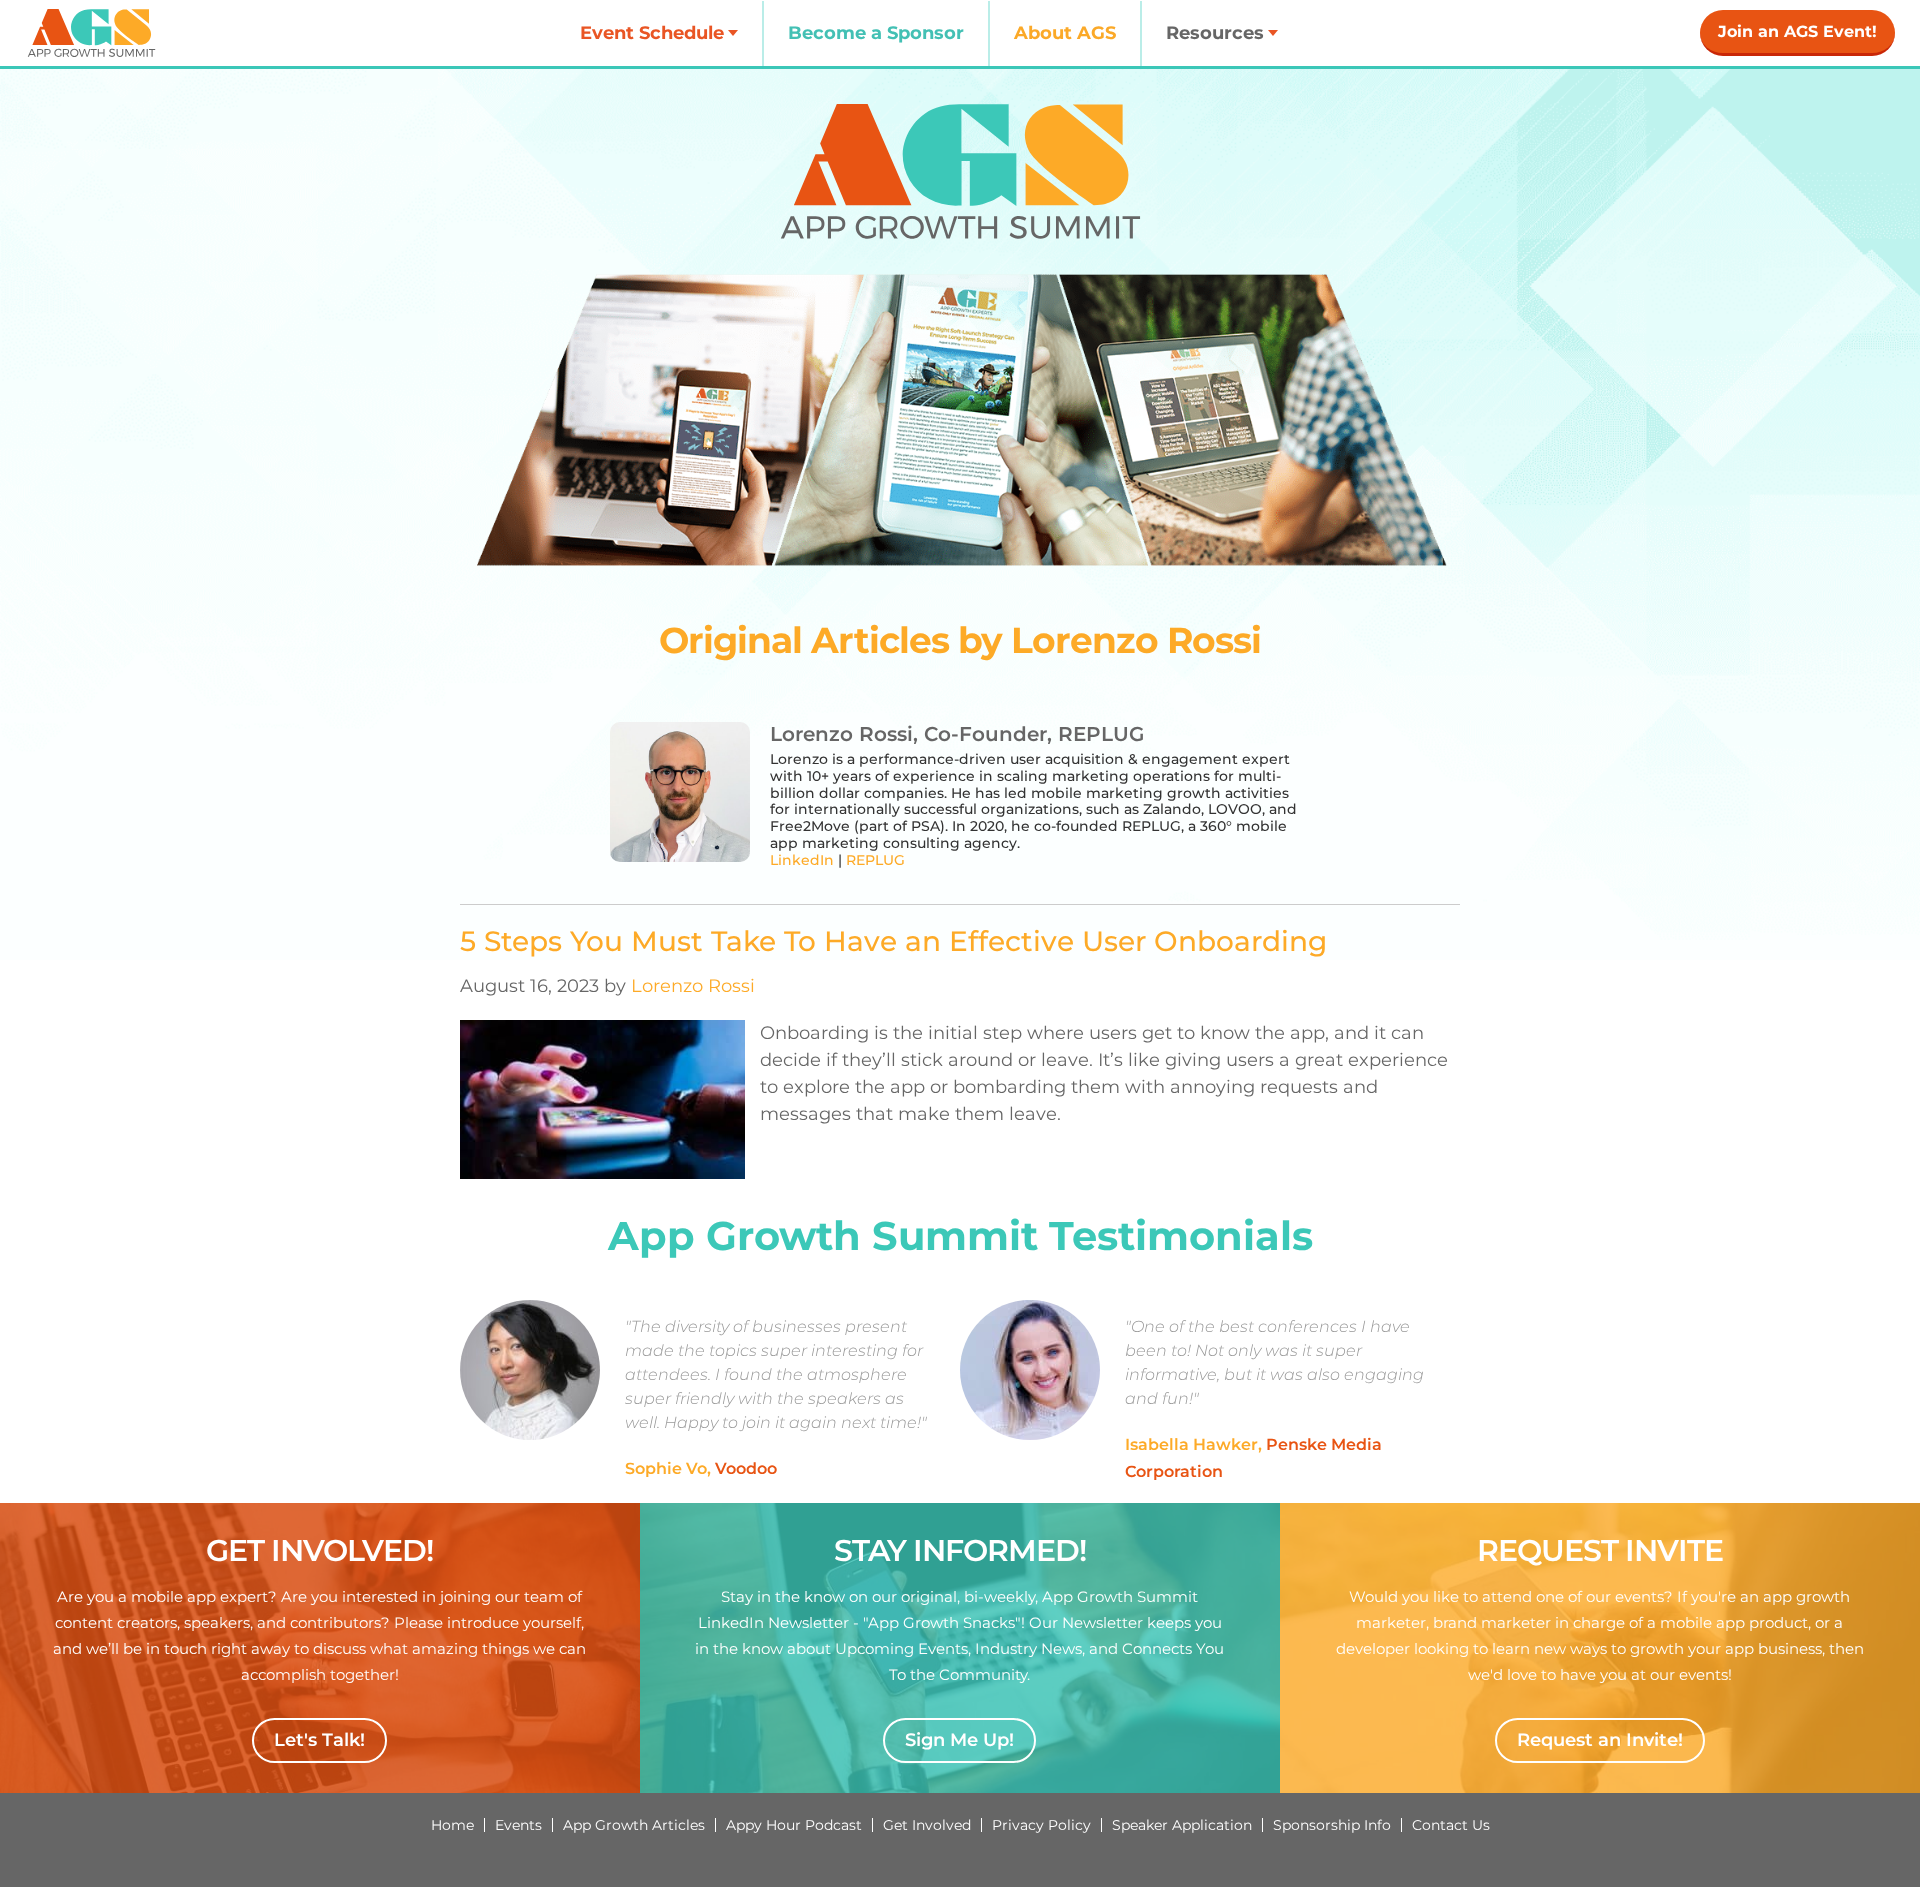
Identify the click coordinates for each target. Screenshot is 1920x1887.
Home (452, 1825)
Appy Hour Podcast (794, 1825)
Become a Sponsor (876, 33)
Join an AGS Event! (1797, 31)
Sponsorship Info (1332, 1825)
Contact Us (1451, 1825)
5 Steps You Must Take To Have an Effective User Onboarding (893, 941)
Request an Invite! (1600, 1740)
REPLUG (875, 860)
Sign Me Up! (959, 1740)
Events (518, 1825)
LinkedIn (802, 860)
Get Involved (927, 1825)
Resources (1215, 33)
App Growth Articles (634, 1825)
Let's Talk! (319, 1740)
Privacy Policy (1041, 1825)
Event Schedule (652, 33)
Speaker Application (1182, 1825)
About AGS (1065, 33)
